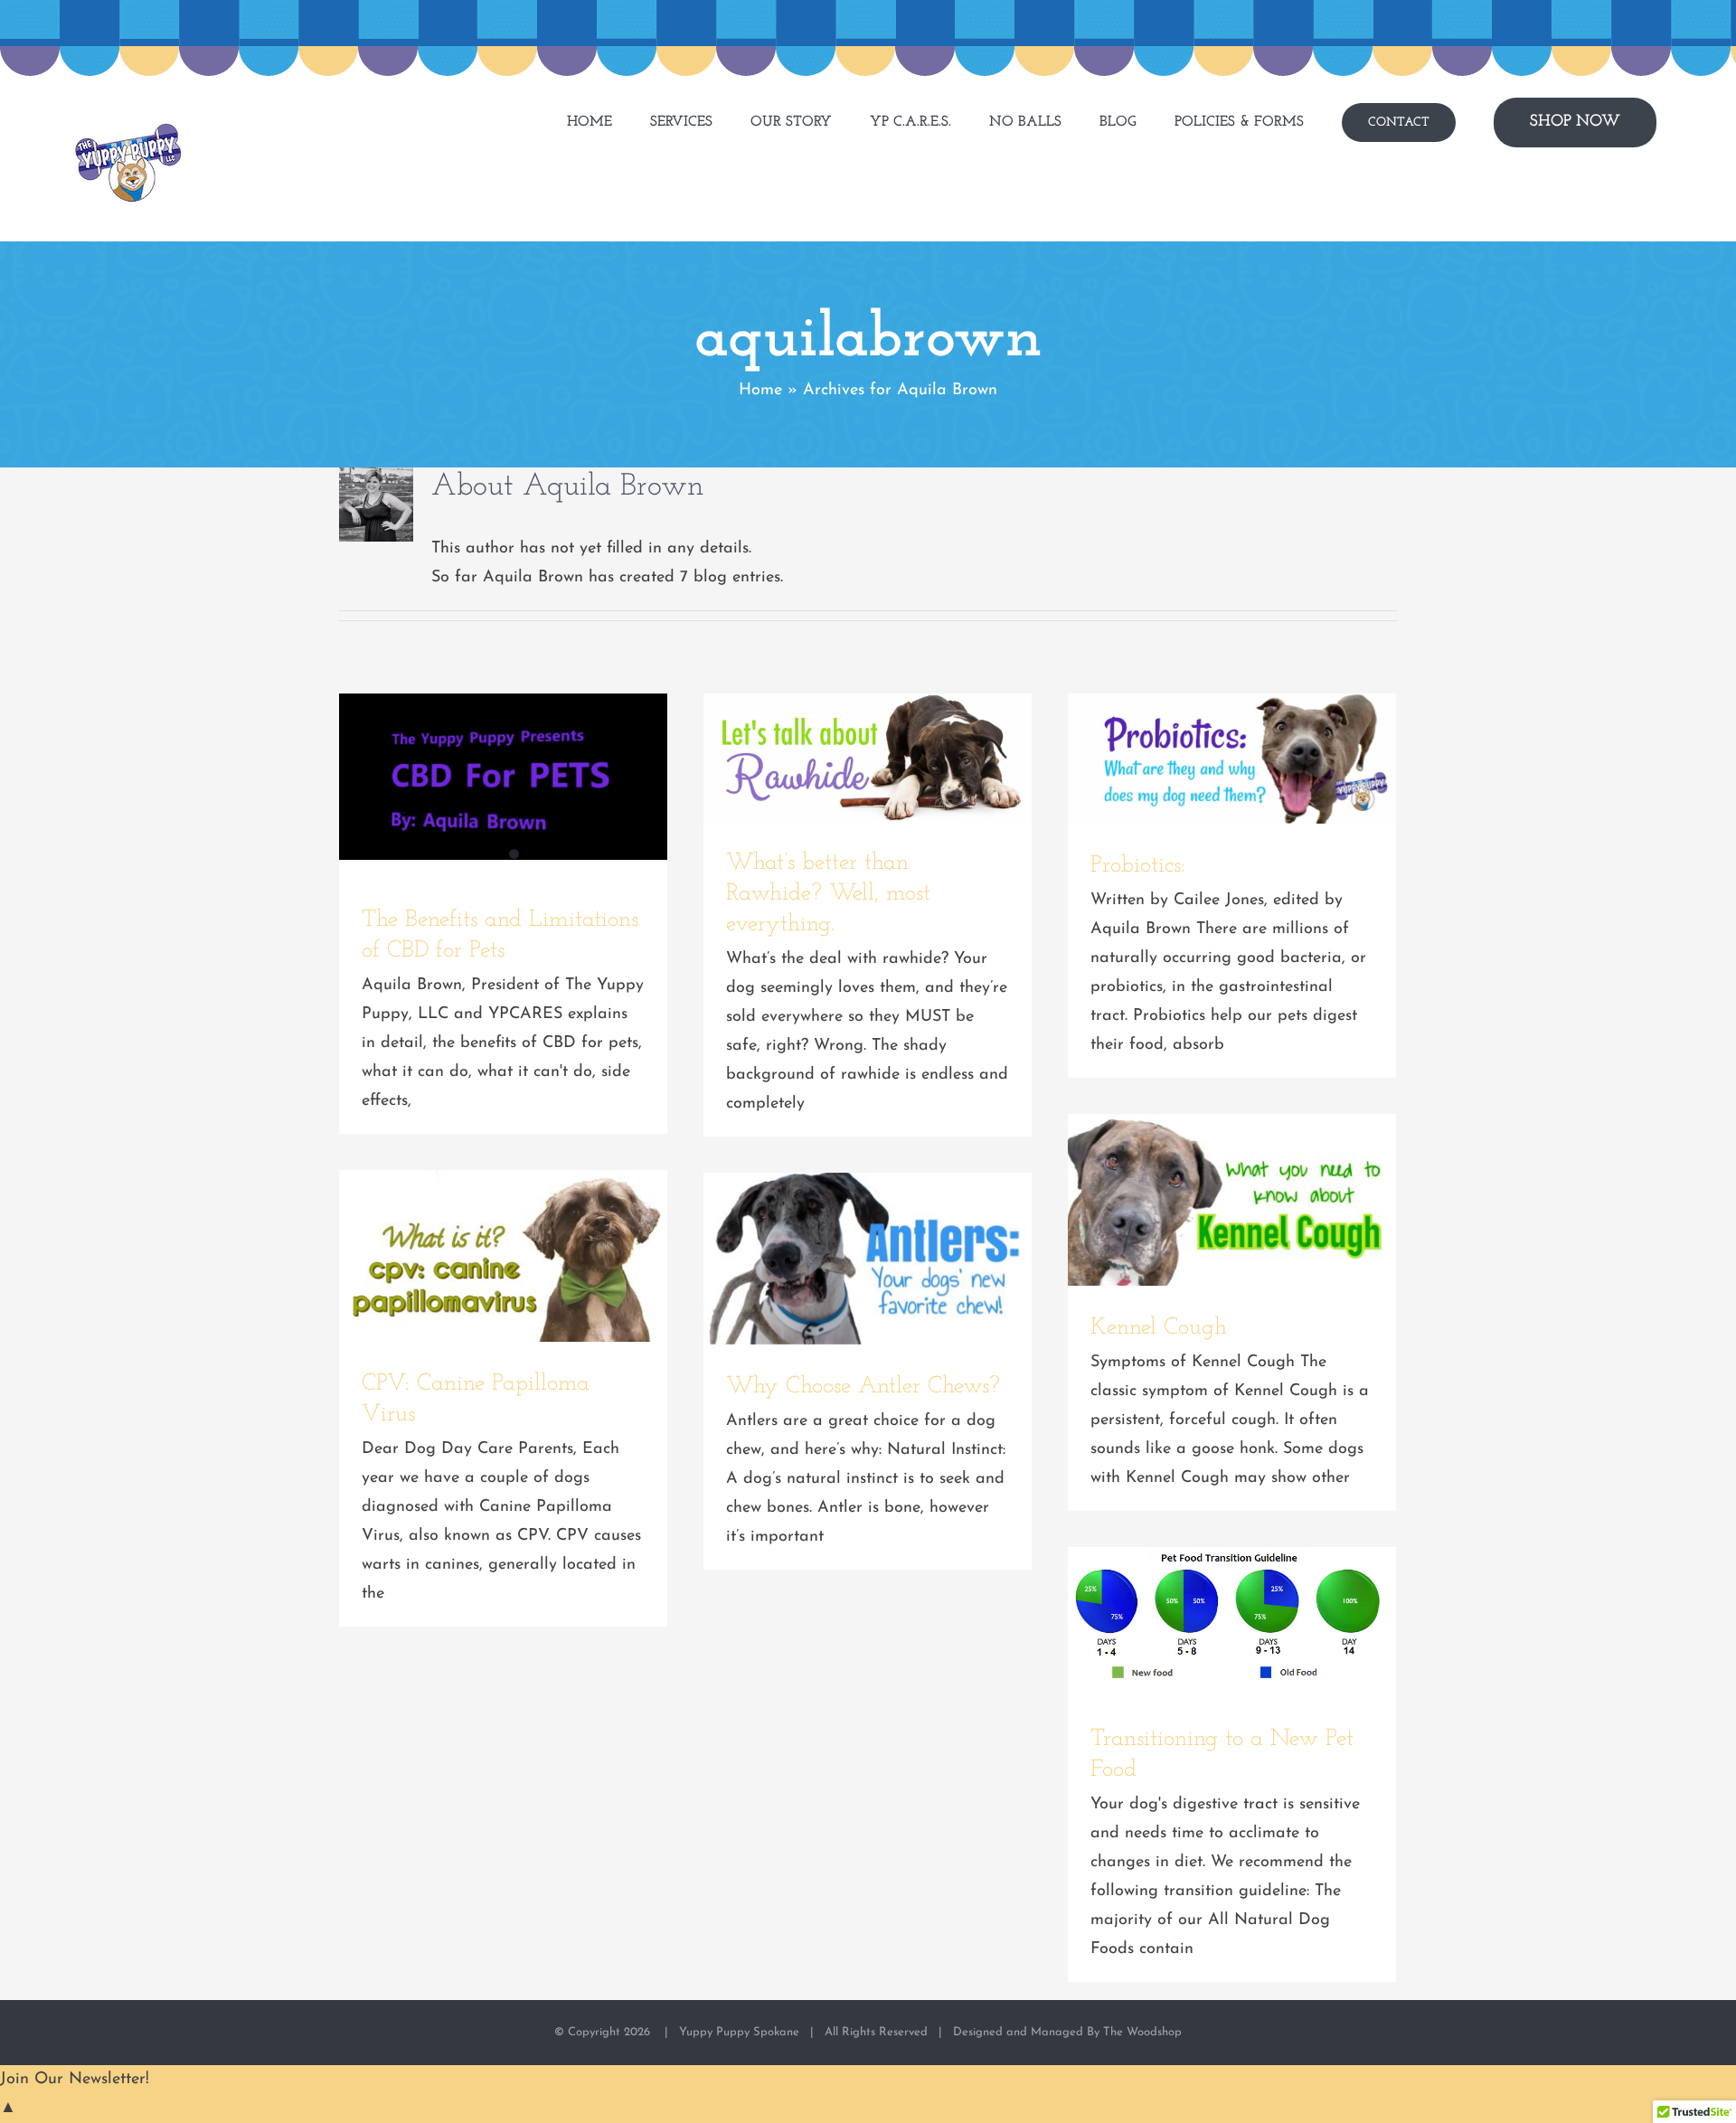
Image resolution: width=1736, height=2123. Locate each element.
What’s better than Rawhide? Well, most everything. (868, 758)
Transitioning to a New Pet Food (1232, 1622)
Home (760, 391)
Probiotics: (1232, 759)
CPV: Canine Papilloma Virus (504, 1256)
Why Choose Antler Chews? (868, 1259)
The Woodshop (1142, 2032)
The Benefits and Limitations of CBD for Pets (504, 777)
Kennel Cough (1232, 1200)
